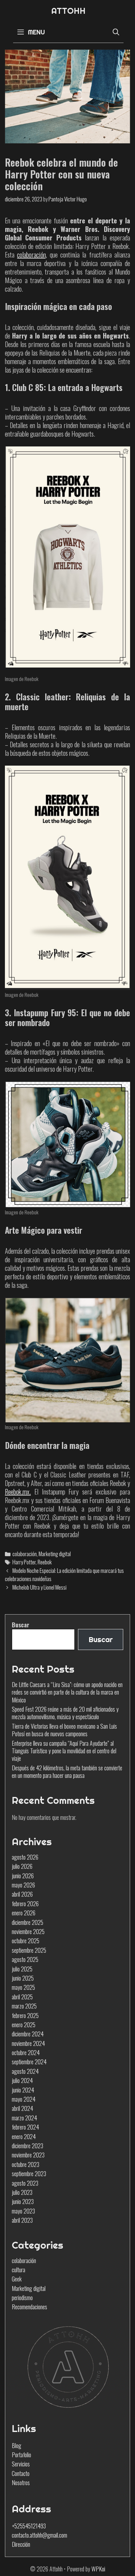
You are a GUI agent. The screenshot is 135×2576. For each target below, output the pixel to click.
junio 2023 (23, 2201)
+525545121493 (29, 2526)
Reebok (45, 1562)
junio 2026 (23, 1876)
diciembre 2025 (28, 1922)
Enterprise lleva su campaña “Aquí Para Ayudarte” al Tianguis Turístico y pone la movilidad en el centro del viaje (64, 1751)
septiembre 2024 (29, 2062)
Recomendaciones (29, 2307)
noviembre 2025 (28, 1931)
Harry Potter (24, 1562)
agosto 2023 (25, 2183)
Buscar (20, 1625)
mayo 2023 (23, 2211)
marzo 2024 (24, 2118)
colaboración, (32, 255)
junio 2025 (23, 1978)
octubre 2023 (26, 2164)
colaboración (25, 1554)
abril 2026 (22, 1894)
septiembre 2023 (29, 2174)
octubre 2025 (26, 1941)
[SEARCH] (116, 32)
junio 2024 (23, 2090)
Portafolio (21, 2455)
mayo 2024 (24, 2099)
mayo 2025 (23, 1987)
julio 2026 (22, 1866)
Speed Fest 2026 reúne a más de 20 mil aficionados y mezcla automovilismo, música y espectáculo (65, 1713)
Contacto (21, 2473)
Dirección (21, 2544)
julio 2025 (22, 1969)
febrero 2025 (25, 2015)
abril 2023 (22, 2220)
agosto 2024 (25, 2071)
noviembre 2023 (28, 2155)
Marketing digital (55, 1554)
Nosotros (21, 2483)
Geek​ (17, 2279)
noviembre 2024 (28, 2043)
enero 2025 (24, 2025)
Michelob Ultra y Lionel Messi (39, 1587)
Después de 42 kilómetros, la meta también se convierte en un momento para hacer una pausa (67, 1772)
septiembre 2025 (29, 1950)
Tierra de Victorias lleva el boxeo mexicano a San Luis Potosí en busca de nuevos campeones (64, 1730)
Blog (17, 2445)
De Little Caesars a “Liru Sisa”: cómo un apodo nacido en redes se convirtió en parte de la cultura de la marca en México (67, 1692)
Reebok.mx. (18, 1492)
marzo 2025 (24, 2006)
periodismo (22, 2298)
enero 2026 (24, 1913)
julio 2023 (22, 2192)
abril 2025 (22, 1997)
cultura (19, 2270)
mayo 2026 (23, 1885)
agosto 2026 (25, 1857)
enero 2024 (24, 2136)
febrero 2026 (25, 1904)
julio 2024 (22, 2080)
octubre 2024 (26, 2052)
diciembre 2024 (28, 2034)
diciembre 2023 (28, 2146)
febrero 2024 (25, 2127)
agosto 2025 (25, 1959)
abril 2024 (22, 2108)
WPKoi (98, 2569)
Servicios (21, 2464)
